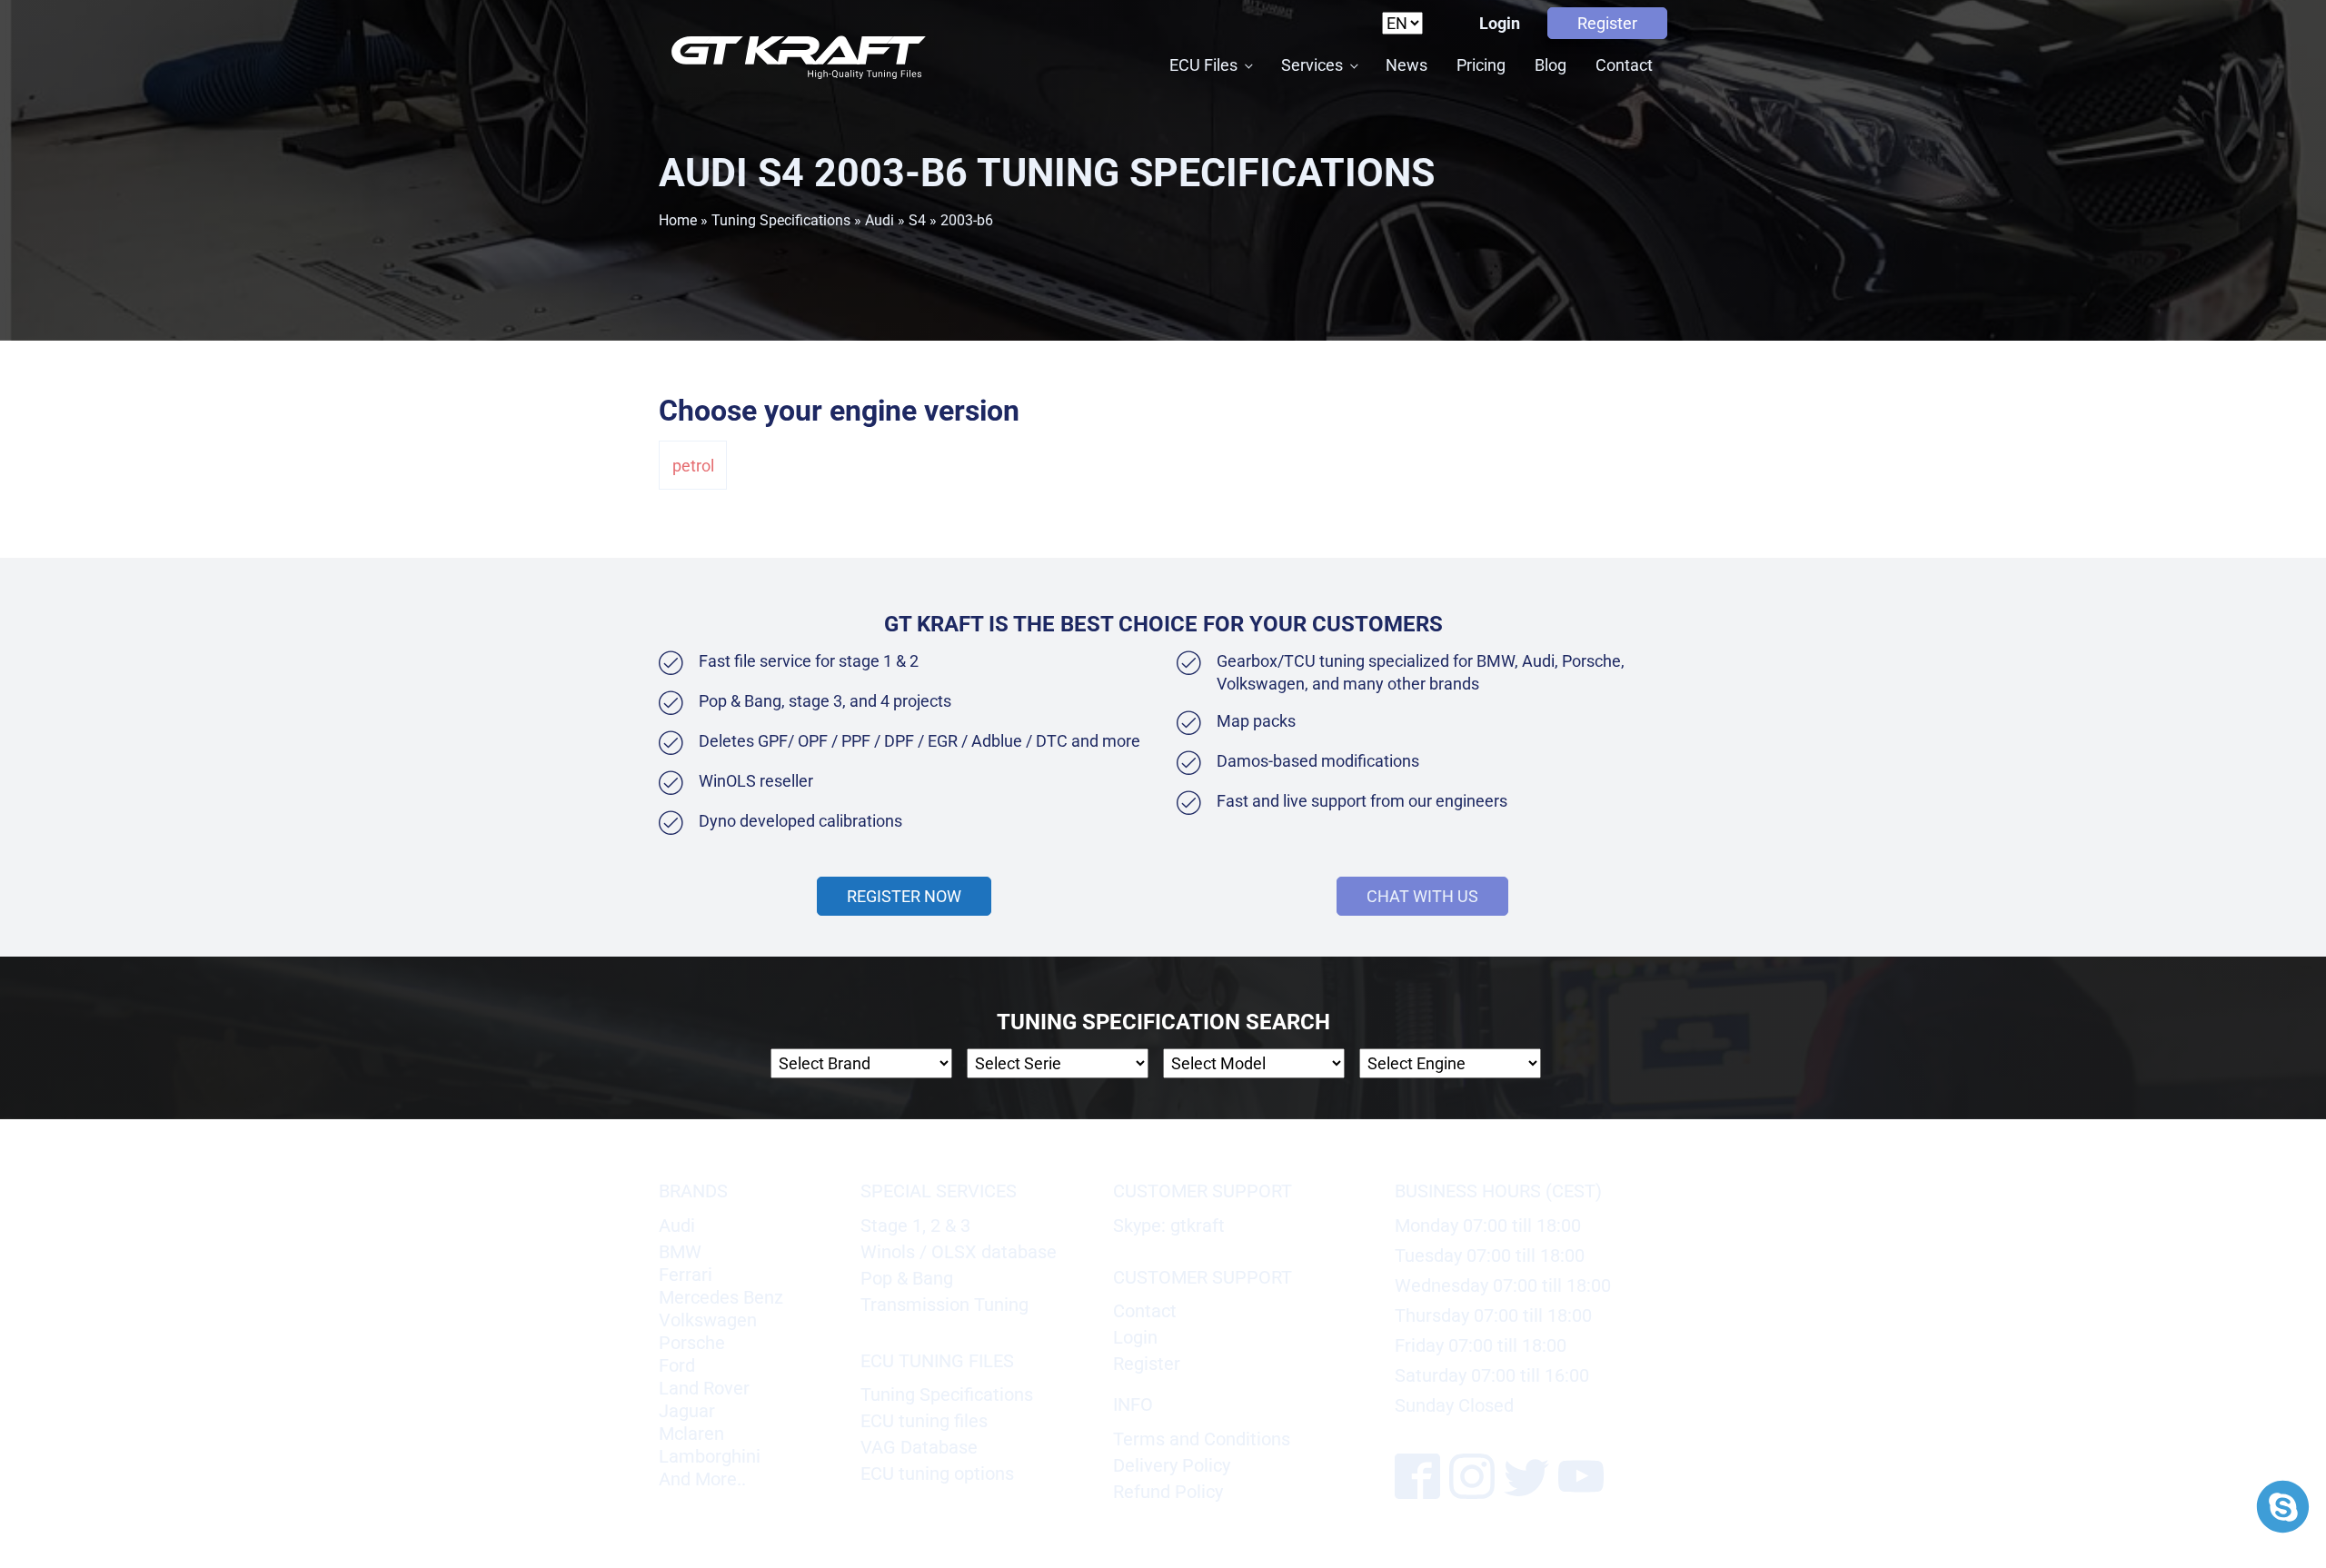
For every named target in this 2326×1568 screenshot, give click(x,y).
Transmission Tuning (944, 1305)
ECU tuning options (937, 1474)
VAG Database (919, 1447)
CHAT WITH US (1422, 896)
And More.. (702, 1479)
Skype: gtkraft (1169, 1226)
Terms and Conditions (1202, 1439)
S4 (917, 220)
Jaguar (687, 1411)
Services (1312, 65)
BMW (680, 1252)
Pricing (1481, 65)
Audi (880, 220)
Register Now (904, 896)
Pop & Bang (907, 1278)
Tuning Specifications (781, 220)
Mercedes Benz (721, 1297)
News (1407, 65)
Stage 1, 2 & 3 (915, 1226)
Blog (1551, 65)
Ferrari (686, 1275)
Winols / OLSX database (959, 1252)
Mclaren (691, 1434)
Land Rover (704, 1388)
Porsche (692, 1343)
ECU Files (1203, 65)
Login (1500, 23)
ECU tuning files (924, 1421)
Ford (677, 1365)
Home (678, 220)
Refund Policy (1168, 1492)
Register (1607, 23)
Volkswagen (708, 1320)
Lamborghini (710, 1456)
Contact (1624, 65)
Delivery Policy (1172, 1465)
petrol (693, 466)
